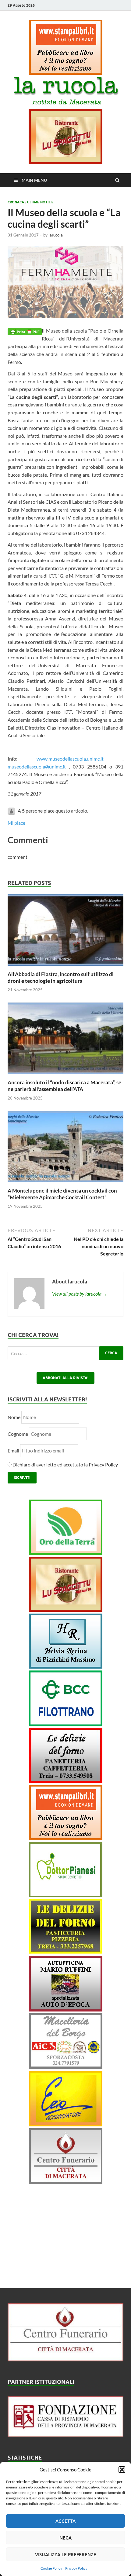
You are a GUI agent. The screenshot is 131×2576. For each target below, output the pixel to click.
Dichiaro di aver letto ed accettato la (65, 1464)
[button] (122, 2470)
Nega (65, 2538)
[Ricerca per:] (65, 1353)
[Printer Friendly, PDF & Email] (25, 331)
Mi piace (16, 823)
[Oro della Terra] (66, 1553)
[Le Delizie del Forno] (66, 1781)
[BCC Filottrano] (66, 1724)
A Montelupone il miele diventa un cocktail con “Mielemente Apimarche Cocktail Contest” (62, 1194)
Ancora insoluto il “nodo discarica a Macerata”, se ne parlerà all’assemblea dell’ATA (64, 1086)
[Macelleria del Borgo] (66, 2067)
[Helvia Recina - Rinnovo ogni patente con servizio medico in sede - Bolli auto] (66, 1667)
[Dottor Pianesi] (66, 1895)
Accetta (65, 2521)
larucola (56, 235)
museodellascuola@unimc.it (37, 767)
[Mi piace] (12, 811)
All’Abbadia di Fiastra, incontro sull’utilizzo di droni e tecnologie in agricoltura (61, 977)
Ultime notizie (40, 202)
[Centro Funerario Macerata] (65, 2359)
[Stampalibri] (66, 73)
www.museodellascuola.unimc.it (70, 759)
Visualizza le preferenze (66, 2554)
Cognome (18, 1434)
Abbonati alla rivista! (65, 1378)
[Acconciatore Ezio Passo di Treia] (66, 2124)
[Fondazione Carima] (65, 2435)
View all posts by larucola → (80, 1294)
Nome (14, 1417)
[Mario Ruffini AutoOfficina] (66, 2010)
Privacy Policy (76, 2568)
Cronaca (16, 202)
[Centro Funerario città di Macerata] (66, 2182)
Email (14, 1450)
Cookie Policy (51, 2568)
